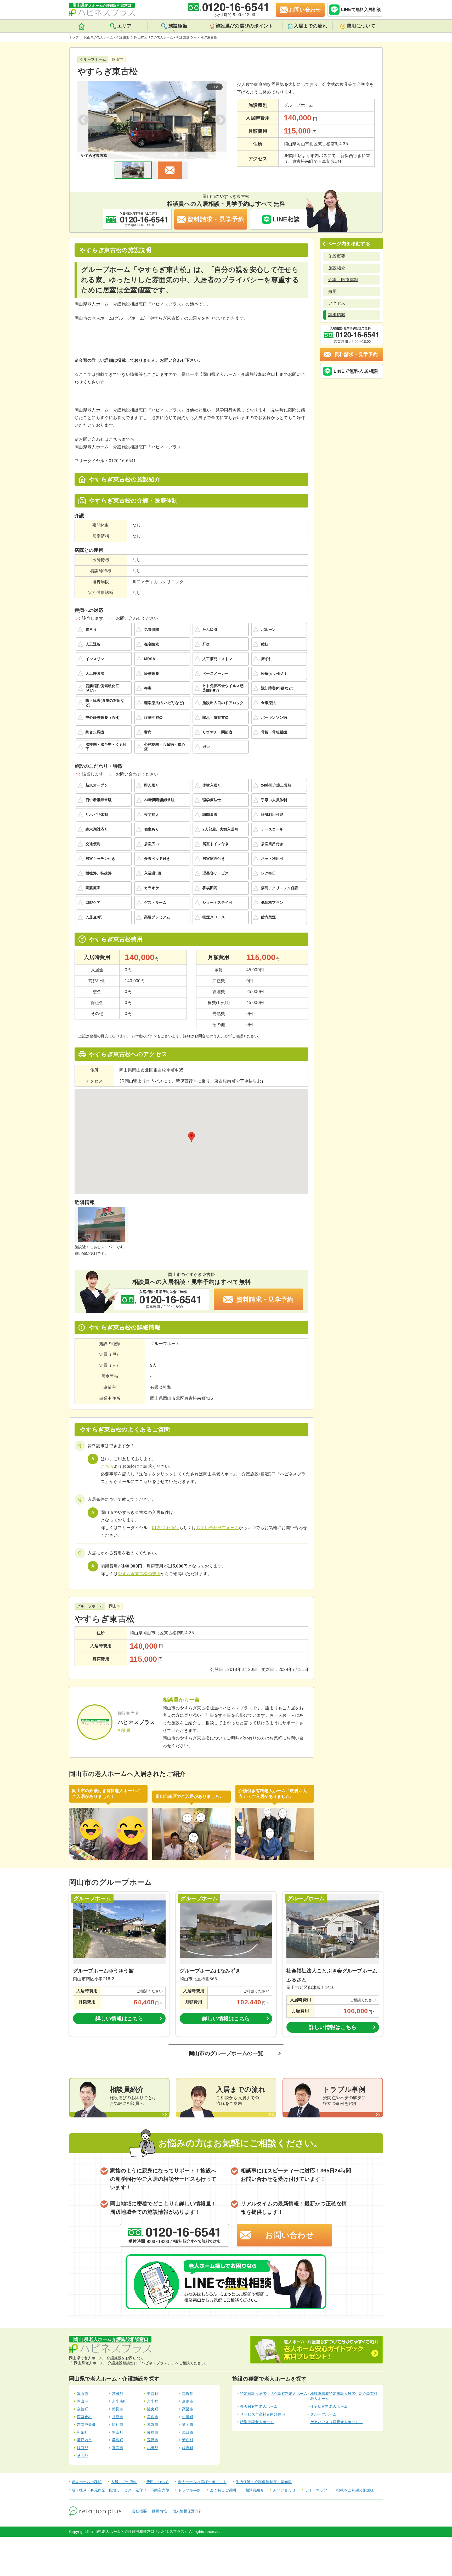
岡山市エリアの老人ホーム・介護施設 (162, 37)
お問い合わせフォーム (217, 1528)
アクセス (337, 303)
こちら (107, 1466)
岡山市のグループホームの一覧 (226, 2053)
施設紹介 (337, 268)
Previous (84, 120)
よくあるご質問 (223, 2490)
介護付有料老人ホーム (259, 2406)
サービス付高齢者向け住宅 (263, 2414)
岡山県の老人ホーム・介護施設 (106, 37)
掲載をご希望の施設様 (355, 2490)
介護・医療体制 (343, 280)
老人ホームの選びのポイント (202, 2482)
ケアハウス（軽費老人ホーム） (336, 2422)
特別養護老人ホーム (257, 2422)
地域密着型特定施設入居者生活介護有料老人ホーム (344, 2396)
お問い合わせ (290, 2235)
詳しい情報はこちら (119, 2019)
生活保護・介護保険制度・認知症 (264, 2482)
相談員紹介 (255, 2490)
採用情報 (159, 2511)
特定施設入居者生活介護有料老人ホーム (274, 2394)
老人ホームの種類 (87, 2482)
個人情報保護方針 (187, 2511)
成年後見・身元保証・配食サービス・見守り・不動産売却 (120, 2490)
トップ (74, 37)
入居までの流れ (310, 26)
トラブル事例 (189, 2490)
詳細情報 (337, 315)
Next (220, 120)
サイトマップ (316, 2490)
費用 (333, 291)
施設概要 (337, 256)
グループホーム (323, 2414)
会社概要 (139, 2511)
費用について (361, 26)
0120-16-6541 (166, 1528)
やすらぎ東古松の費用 (139, 1574)
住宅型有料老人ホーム (329, 2406)
